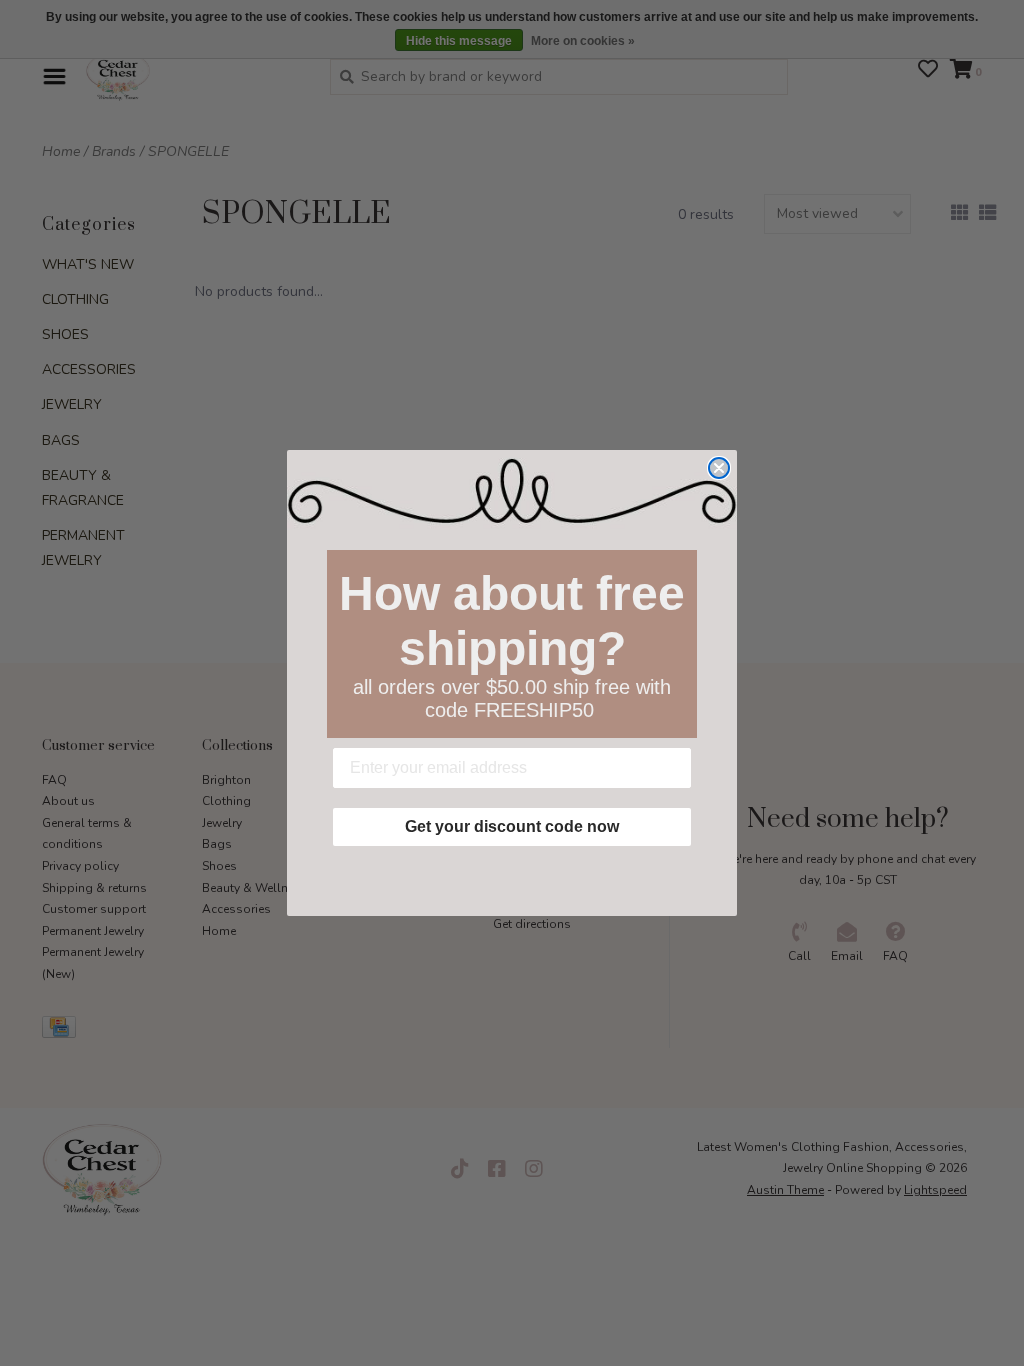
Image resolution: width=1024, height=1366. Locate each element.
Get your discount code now (512, 826)
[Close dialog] (719, 468)
